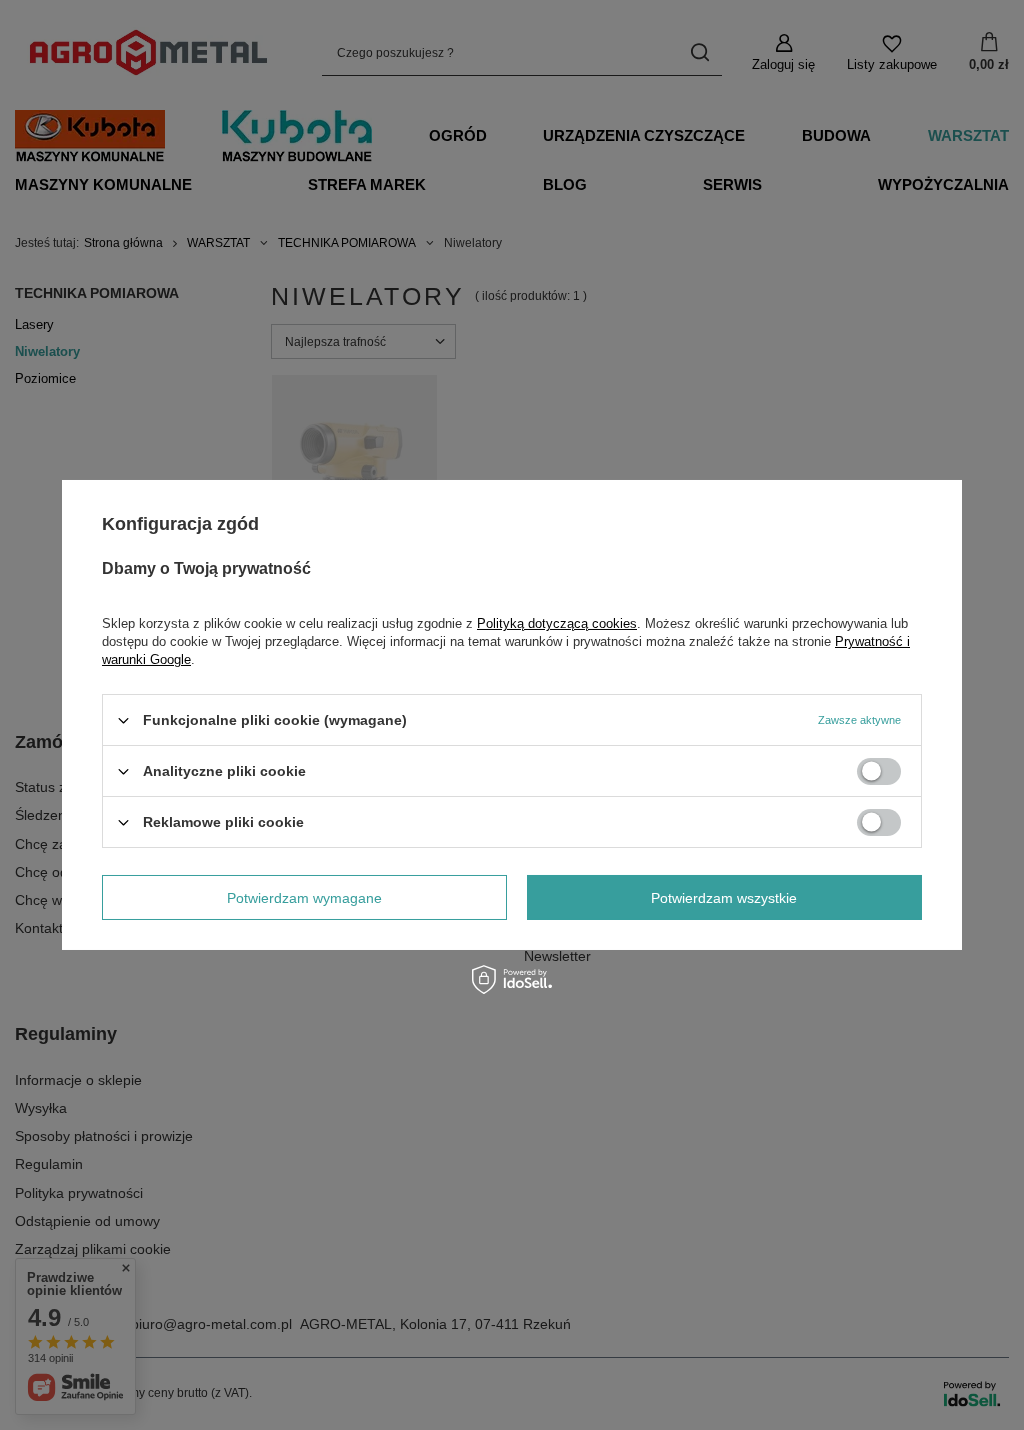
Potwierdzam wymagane (304, 897)
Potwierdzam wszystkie (724, 897)
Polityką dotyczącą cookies (557, 623)
